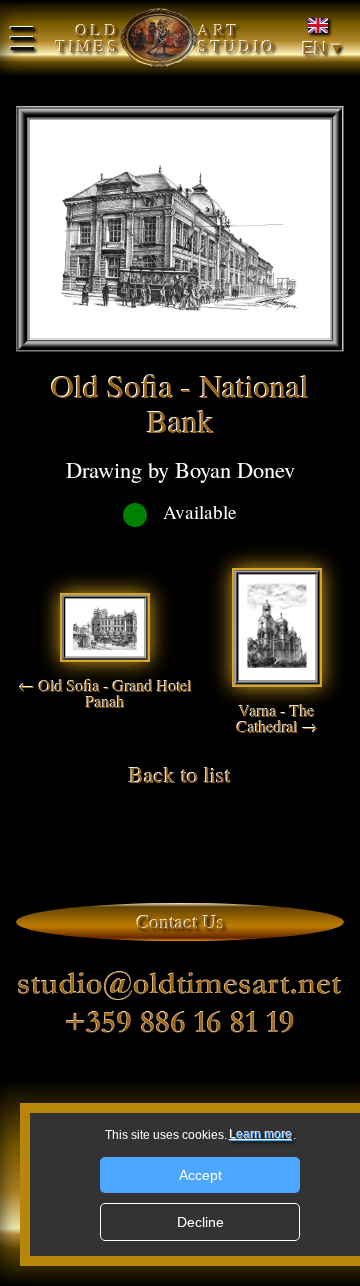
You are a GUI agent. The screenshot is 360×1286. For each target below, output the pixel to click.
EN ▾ (321, 48)
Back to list (180, 774)
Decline (200, 1222)
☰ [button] (22, 38)
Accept (200, 1175)
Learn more (261, 1135)
